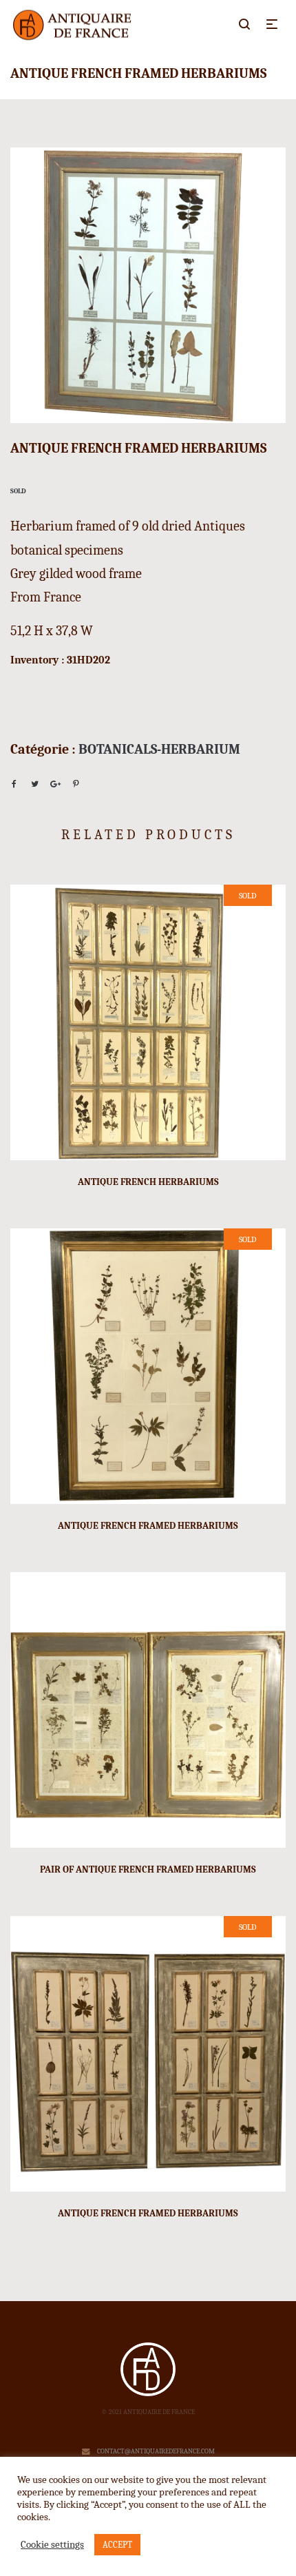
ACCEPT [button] (117, 2545)
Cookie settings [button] (52, 2545)
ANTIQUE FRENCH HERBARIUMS (148, 1182)
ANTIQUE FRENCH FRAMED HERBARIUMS (148, 1526)
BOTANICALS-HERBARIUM (159, 749)
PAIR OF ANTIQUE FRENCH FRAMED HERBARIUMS (148, 1869)
